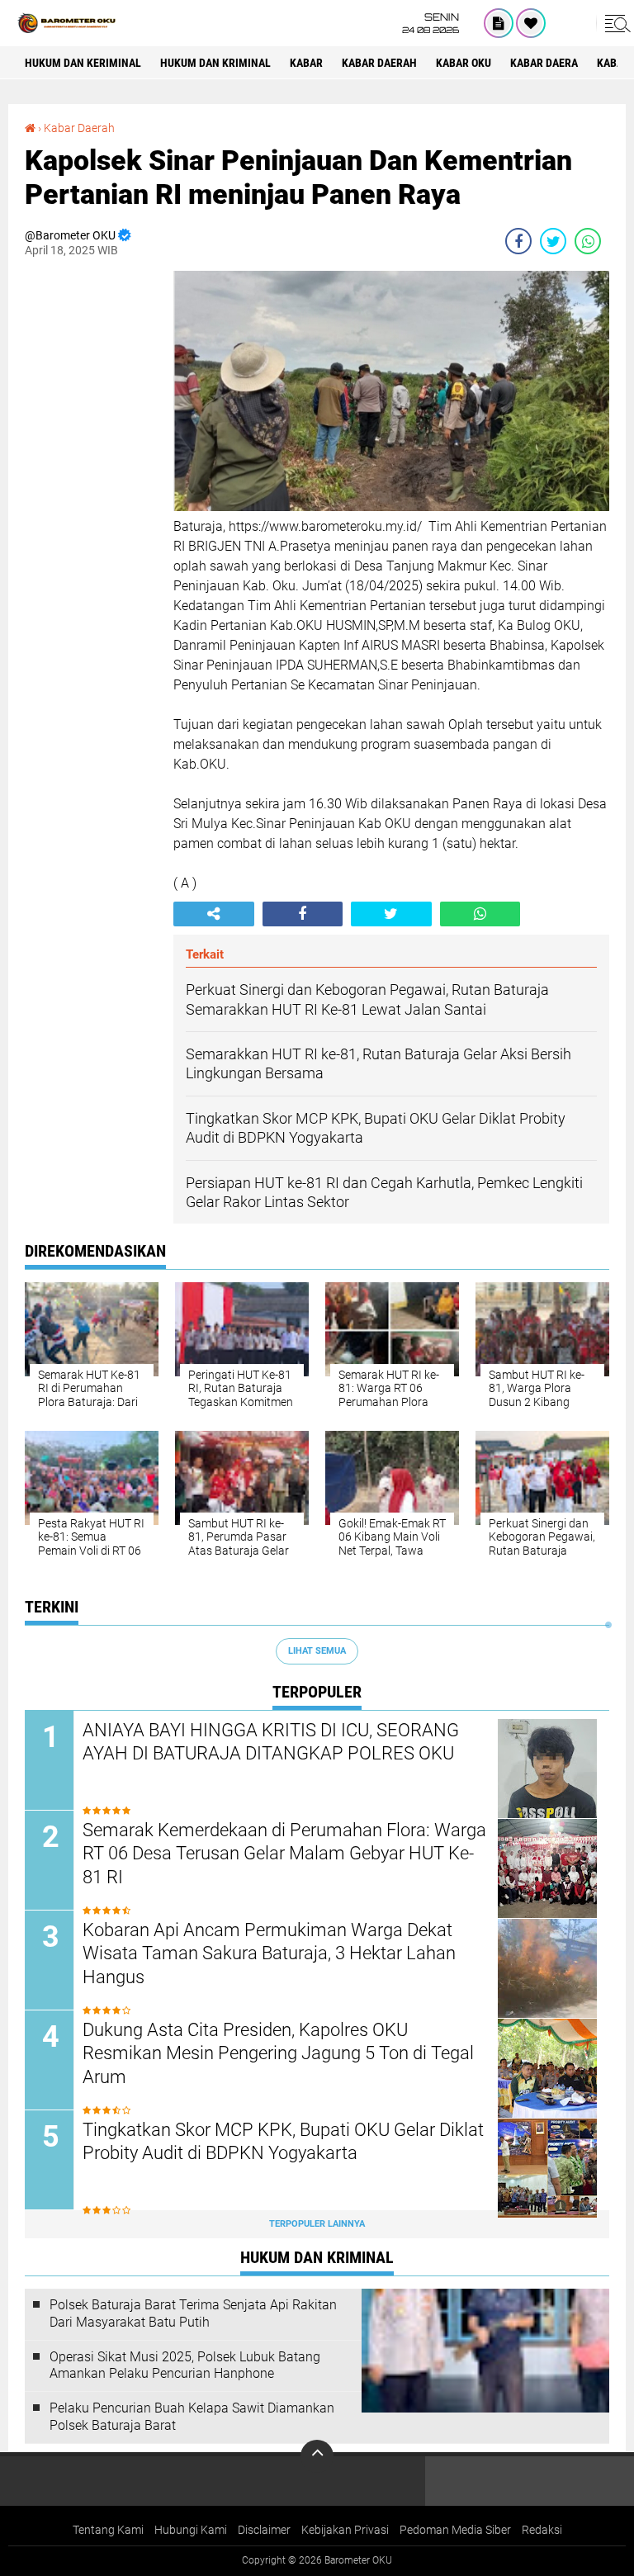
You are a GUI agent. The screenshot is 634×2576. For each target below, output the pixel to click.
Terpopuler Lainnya (317, 2224)
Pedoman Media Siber (455, 2530)
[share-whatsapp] (588, 241)
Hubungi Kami (191, 2530)
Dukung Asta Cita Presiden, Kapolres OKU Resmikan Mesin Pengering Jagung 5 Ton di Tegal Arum (278, 2053)
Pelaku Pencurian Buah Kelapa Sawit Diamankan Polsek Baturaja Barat (192, 2417)
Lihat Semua (317, 1651)
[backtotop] (317, 2456)
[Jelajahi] (615, 23)
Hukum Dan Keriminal (83, 63)
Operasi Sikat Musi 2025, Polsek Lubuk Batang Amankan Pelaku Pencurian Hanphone (185, 2365)
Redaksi (542, 2530)
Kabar (306, 63)
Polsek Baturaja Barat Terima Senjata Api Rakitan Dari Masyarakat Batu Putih (193, 2313)
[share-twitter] (553, 241)
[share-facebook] (518, 241)
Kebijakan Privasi (345, 2530)
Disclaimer (264, 2530)
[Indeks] (499, 23)
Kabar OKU (464, 63)
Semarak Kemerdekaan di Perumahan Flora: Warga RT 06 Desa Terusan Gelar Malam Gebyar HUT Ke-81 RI (284, 1854)
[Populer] (531, 23)
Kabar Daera (544, 63)
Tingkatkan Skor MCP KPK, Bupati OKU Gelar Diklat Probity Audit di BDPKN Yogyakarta (283, 2142)
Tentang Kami (108, 2530)
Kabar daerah (379, 63)
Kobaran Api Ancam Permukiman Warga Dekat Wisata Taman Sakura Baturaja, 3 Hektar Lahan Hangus (269, 1953)
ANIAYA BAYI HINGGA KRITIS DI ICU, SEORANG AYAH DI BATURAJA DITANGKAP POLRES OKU (271, 1742)
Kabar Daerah (79, 128)
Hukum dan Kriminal (215, 63)
